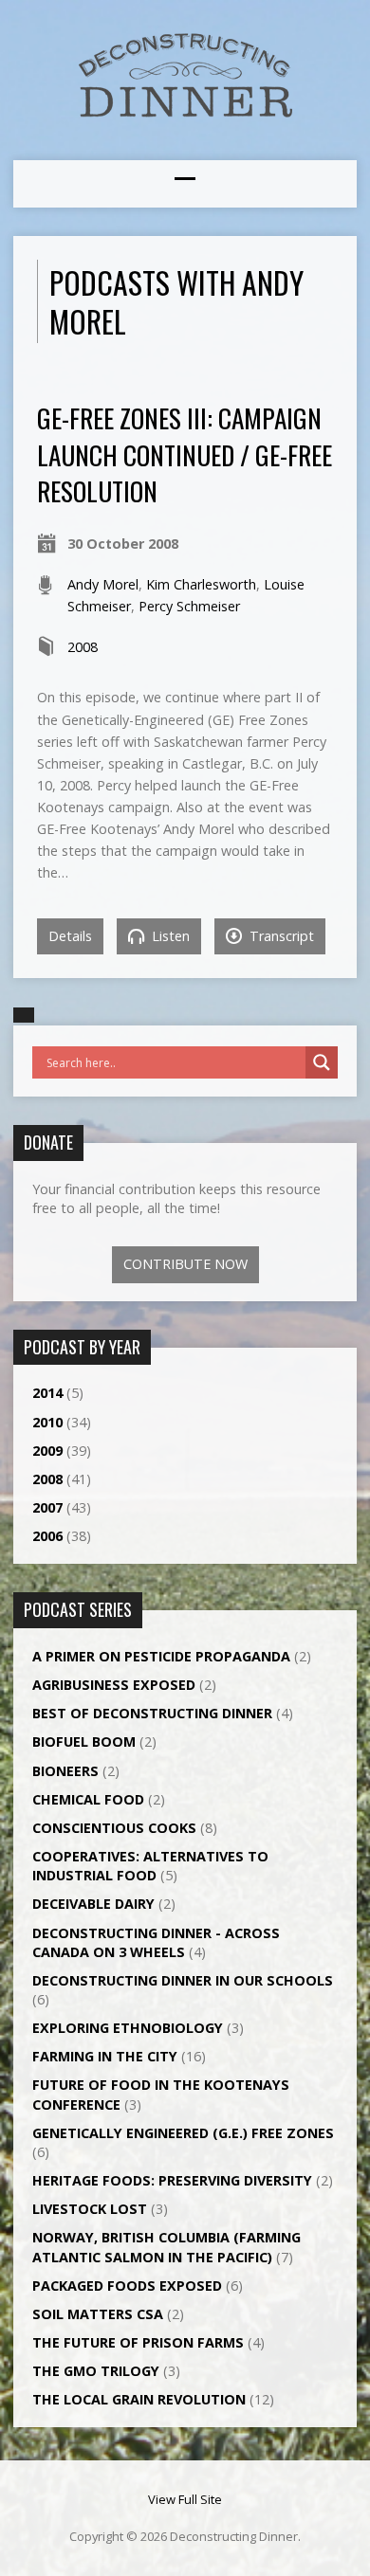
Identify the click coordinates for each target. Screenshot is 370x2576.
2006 (47, 1536)
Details (70, 936)
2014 (47, 1393)
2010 (47, 1422)
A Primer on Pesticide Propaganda (161, 1656)
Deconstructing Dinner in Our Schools (183, 1980)
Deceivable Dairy (93, 1904)
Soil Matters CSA (98, 2314)
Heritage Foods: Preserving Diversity (172, 2180)
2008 (83, 647)
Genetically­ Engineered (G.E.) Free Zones (183, 2133)
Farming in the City (105, 2056)
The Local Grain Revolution (139, 2399)
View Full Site (185, 2499)
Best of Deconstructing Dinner (152, 1713)
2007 (47, 1507)
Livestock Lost (90, 2209)
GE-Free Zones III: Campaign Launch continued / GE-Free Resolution (185, 454)
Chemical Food (88, 1799)
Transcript (280, 936)
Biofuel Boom (84, 1742)
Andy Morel (103, 584)
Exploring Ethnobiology (128, 2028)
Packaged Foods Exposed (127, 2286)
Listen (169, 936)
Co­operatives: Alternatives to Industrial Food (150, 1866)
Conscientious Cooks (114, 1828)
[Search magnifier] (322, 1062)
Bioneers (65, 1771)
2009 (47, 1451)
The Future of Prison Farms (138, 2342)
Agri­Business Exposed (114, 1685)
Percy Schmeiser (189, 606)
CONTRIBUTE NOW (185, 1264)
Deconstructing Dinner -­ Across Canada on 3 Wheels (156, 1942)
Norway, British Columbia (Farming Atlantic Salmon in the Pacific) (166, 2247)
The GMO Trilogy (96, 2371)
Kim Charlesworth (201, 584)
